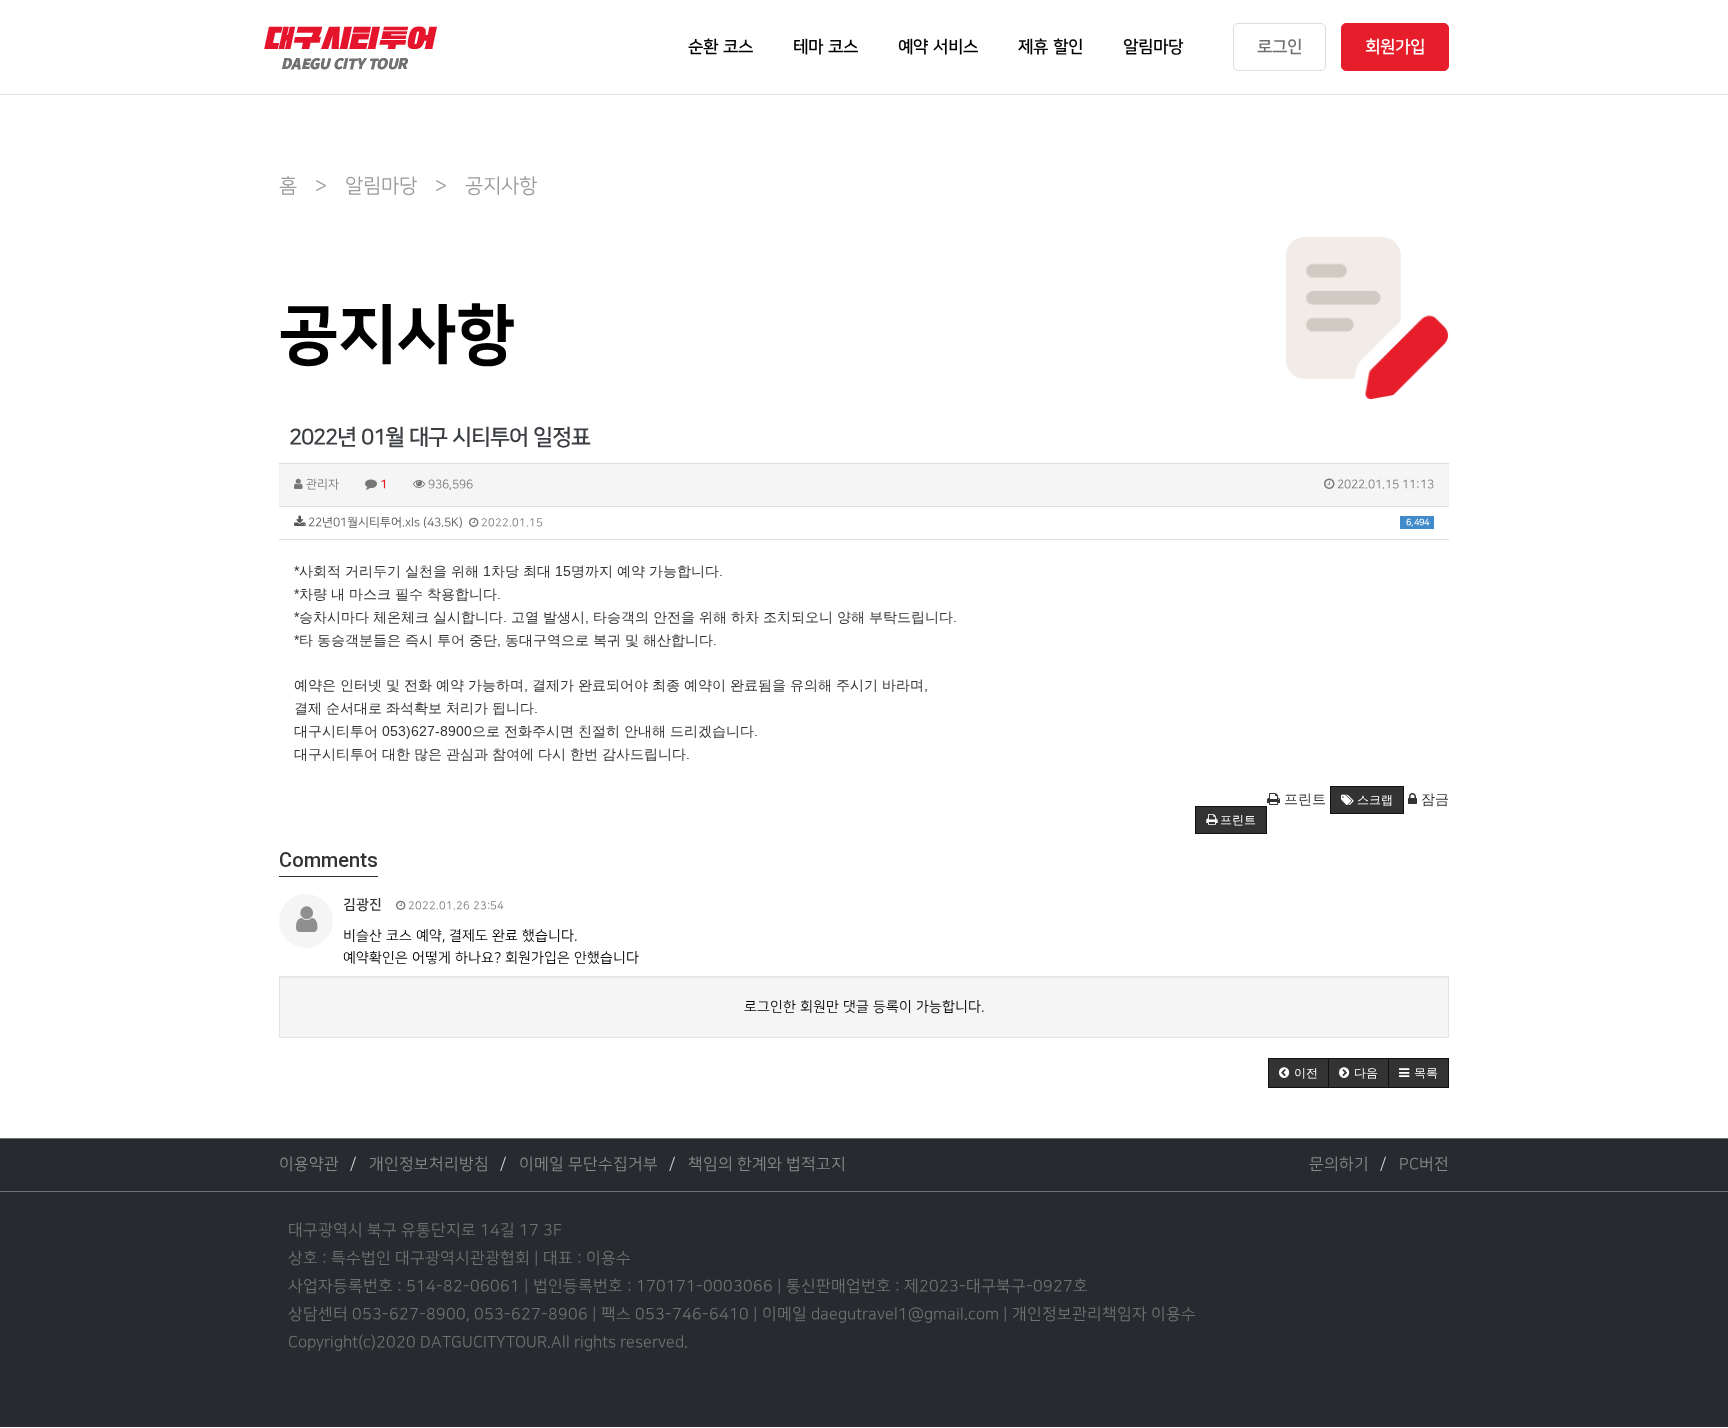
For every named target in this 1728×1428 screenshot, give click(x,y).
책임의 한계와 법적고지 (767, 1164)
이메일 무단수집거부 (588, 1164)
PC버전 (1424, 1164)
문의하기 (1339, 1164)
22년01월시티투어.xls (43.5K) (867, 522)
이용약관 (309, 1164)
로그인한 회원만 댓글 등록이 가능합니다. (864, 1006)
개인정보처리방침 (429, 1164)
